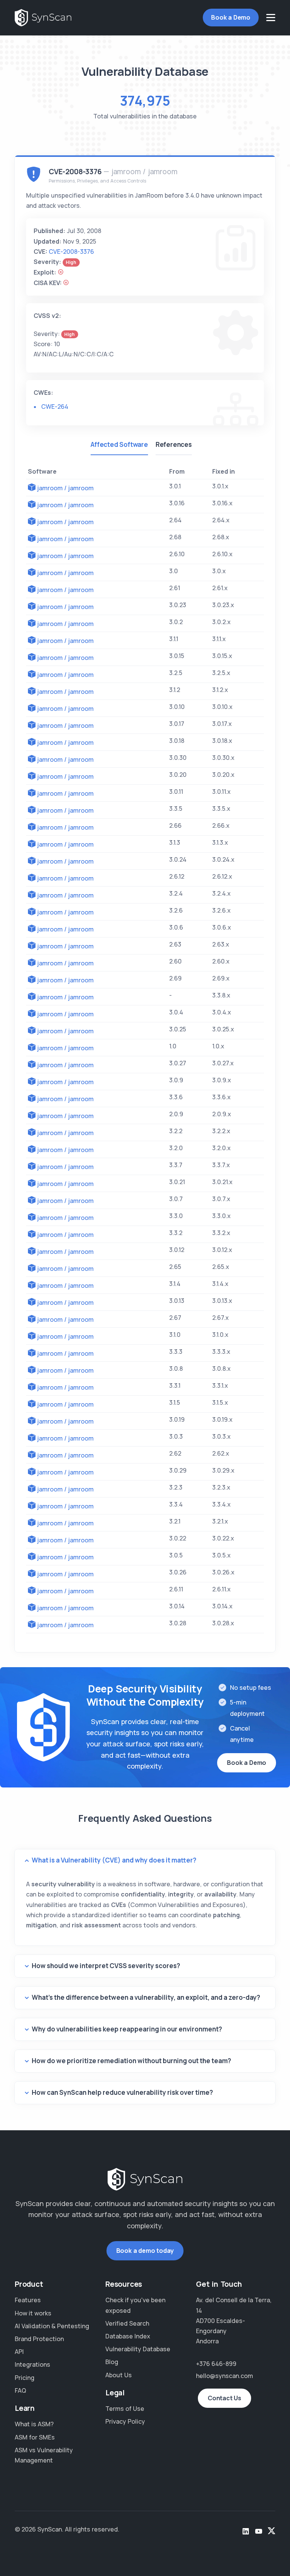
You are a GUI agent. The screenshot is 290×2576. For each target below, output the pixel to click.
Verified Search (127, 2323)
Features (28, 2300)
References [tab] (174, 444)
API (19, 2352)
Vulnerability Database (138, 2349)
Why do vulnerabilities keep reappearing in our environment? (127, 2029)
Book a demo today (145, 2251)
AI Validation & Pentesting (52, 2326)
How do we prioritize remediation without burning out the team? (131, 2061)
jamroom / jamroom (65, 488)
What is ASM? (34, 2424)
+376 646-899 (216, 2364)
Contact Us (224, 2398)
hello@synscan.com (224, 2376)
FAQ (20, 2390)
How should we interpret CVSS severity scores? (106, 1966)
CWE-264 (55, 407)
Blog (112, 2362)
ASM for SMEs (35, 2437)
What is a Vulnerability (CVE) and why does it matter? (114, 1860)
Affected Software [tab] (119, 444)
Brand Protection (39, 2339)
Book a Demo (231, 17)
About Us (119, 2375)
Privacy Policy (125, 2421)
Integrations (32, 2364)
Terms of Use (125, 2409)
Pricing (25, 2378)
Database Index (128, 2336)
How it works (33, 2313)
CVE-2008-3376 (71, 252)
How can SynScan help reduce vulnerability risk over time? (122, 2092)
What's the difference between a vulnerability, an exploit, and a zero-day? (146, 1997)
